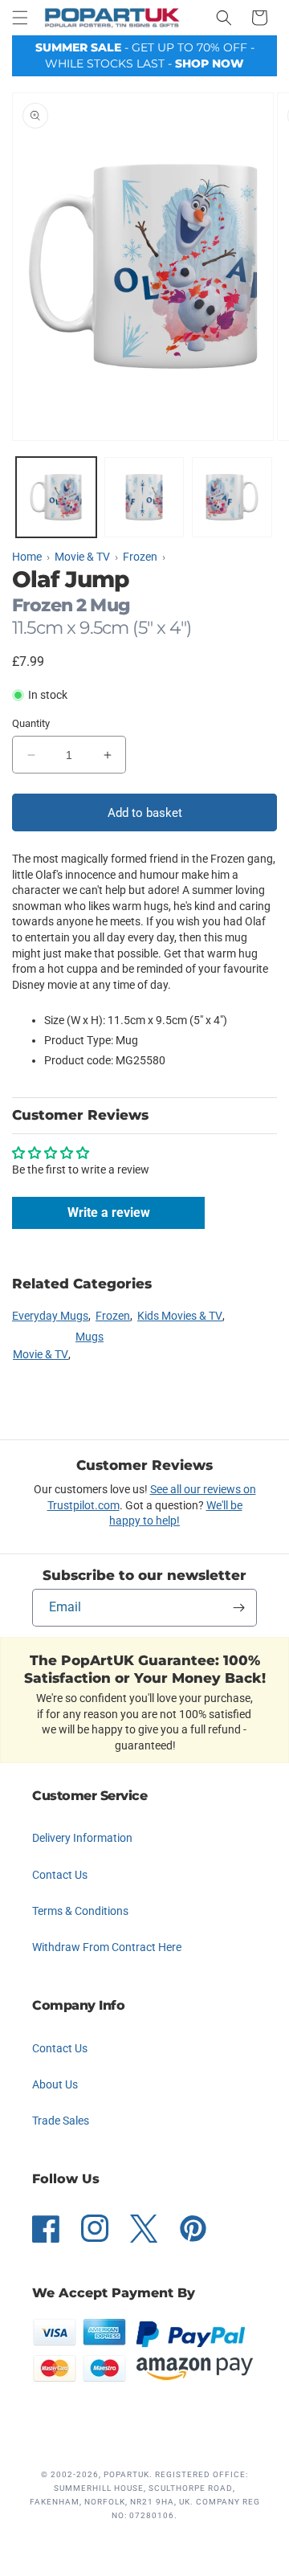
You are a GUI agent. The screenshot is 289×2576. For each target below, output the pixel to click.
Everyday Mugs (50, 1316)
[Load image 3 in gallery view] (232, 497)
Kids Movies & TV (180, 1316)
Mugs (90, 1337)
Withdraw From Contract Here (107, 1947)
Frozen (113, 1316)
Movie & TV (41, 1354)
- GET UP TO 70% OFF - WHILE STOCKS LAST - (145, 55)
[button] (20, 18)
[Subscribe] (238, 1608)
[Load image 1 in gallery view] (56, 497)
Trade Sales (61, 2121)
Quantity (31, 723)
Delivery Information (82, 1838)
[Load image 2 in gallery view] (144, 497)
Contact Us (60, 1875)
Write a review (109, 1212)
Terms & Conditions (80, 1911)
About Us (55, 2084)
